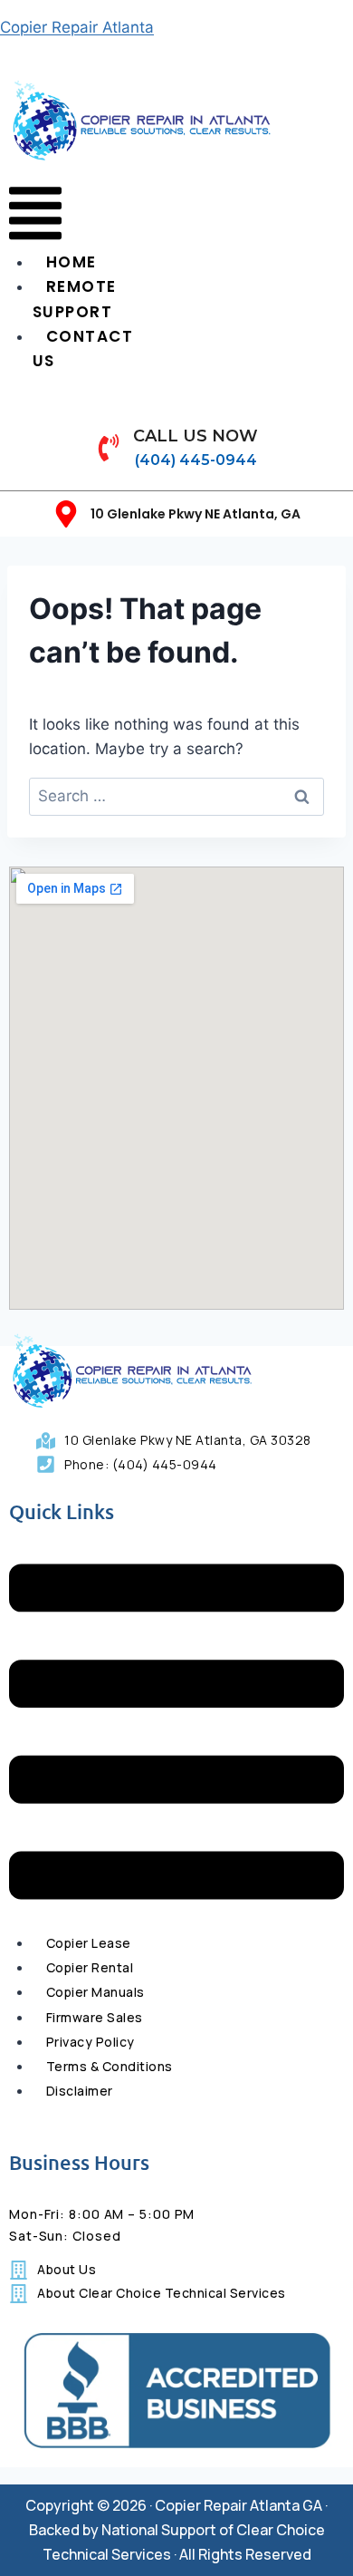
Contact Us (83, 349)
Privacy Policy (91, 2042)
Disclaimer (80, 2091)
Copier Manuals (95, 1992)
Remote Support (75, 299)
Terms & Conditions (110, 2066)
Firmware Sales (95, 2017)
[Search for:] (176, 796)
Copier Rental (90, 1967)
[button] (35, 217)
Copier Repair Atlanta (77, 27)
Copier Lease (89, 1943)
